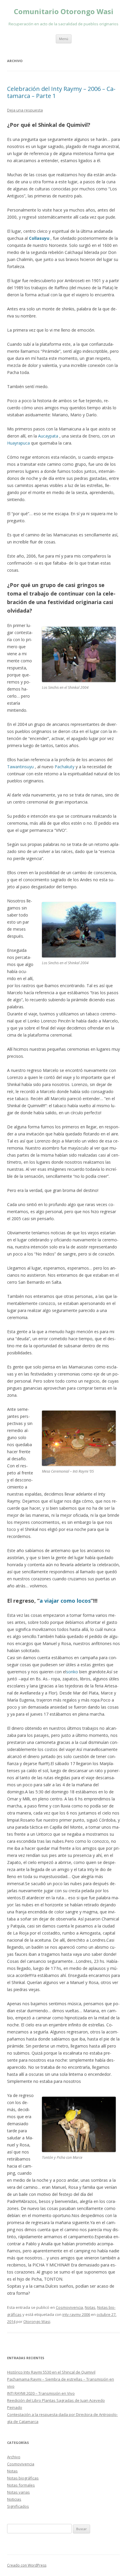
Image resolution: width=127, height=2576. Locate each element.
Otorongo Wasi (37, 2321)
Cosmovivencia (69, 2307)
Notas (90, 2307)
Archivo (14, 2457)
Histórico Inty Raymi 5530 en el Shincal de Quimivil (51, 2372)
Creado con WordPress (27, 2565)
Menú (64, 39)
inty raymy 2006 (76, 2314)
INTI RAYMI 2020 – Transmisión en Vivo (41, 2393)
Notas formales (21, 2485)
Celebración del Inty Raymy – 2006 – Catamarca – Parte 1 (61, 92)
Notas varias (18, 2492)
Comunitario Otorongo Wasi (64, 12)
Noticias (14, 2499)
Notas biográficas (23, 2478)
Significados (18, 2506)
